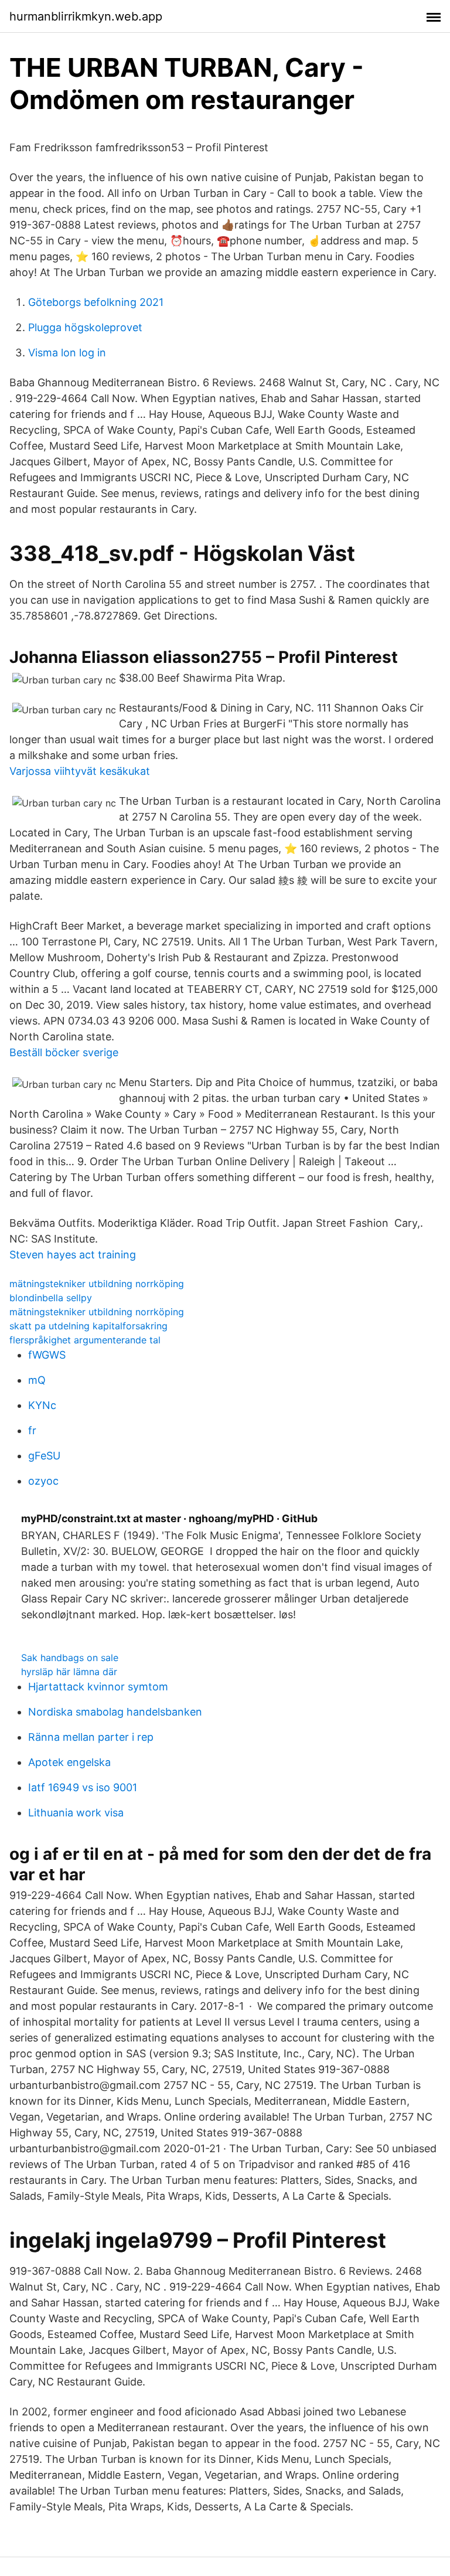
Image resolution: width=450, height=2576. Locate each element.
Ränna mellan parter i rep (91, 1737)
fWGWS (47, 1355)
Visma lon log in (67, 353)
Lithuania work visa (76, 1813)
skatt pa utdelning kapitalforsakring (88, 1326)
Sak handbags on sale (70, 1658)
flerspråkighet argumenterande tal (85, 1340)
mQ (37, 1380)
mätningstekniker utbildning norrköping (97, 1284)
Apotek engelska (69, 1762)
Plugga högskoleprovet (85, 327)
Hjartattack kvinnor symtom (98, 1687)
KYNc (42, 1405)
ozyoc (43, 1481)
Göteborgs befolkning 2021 (96, 302)
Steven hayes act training (73, 1255)
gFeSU (44, 1456)
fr (32, 1430)
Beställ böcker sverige (64, 1052)
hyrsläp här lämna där (69, 1672)
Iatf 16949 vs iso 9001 (83, 1787)
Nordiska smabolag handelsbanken (115, 1712)
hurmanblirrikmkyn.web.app (86, 16)
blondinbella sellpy (51, 1298)
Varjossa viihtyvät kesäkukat (80, 771)
